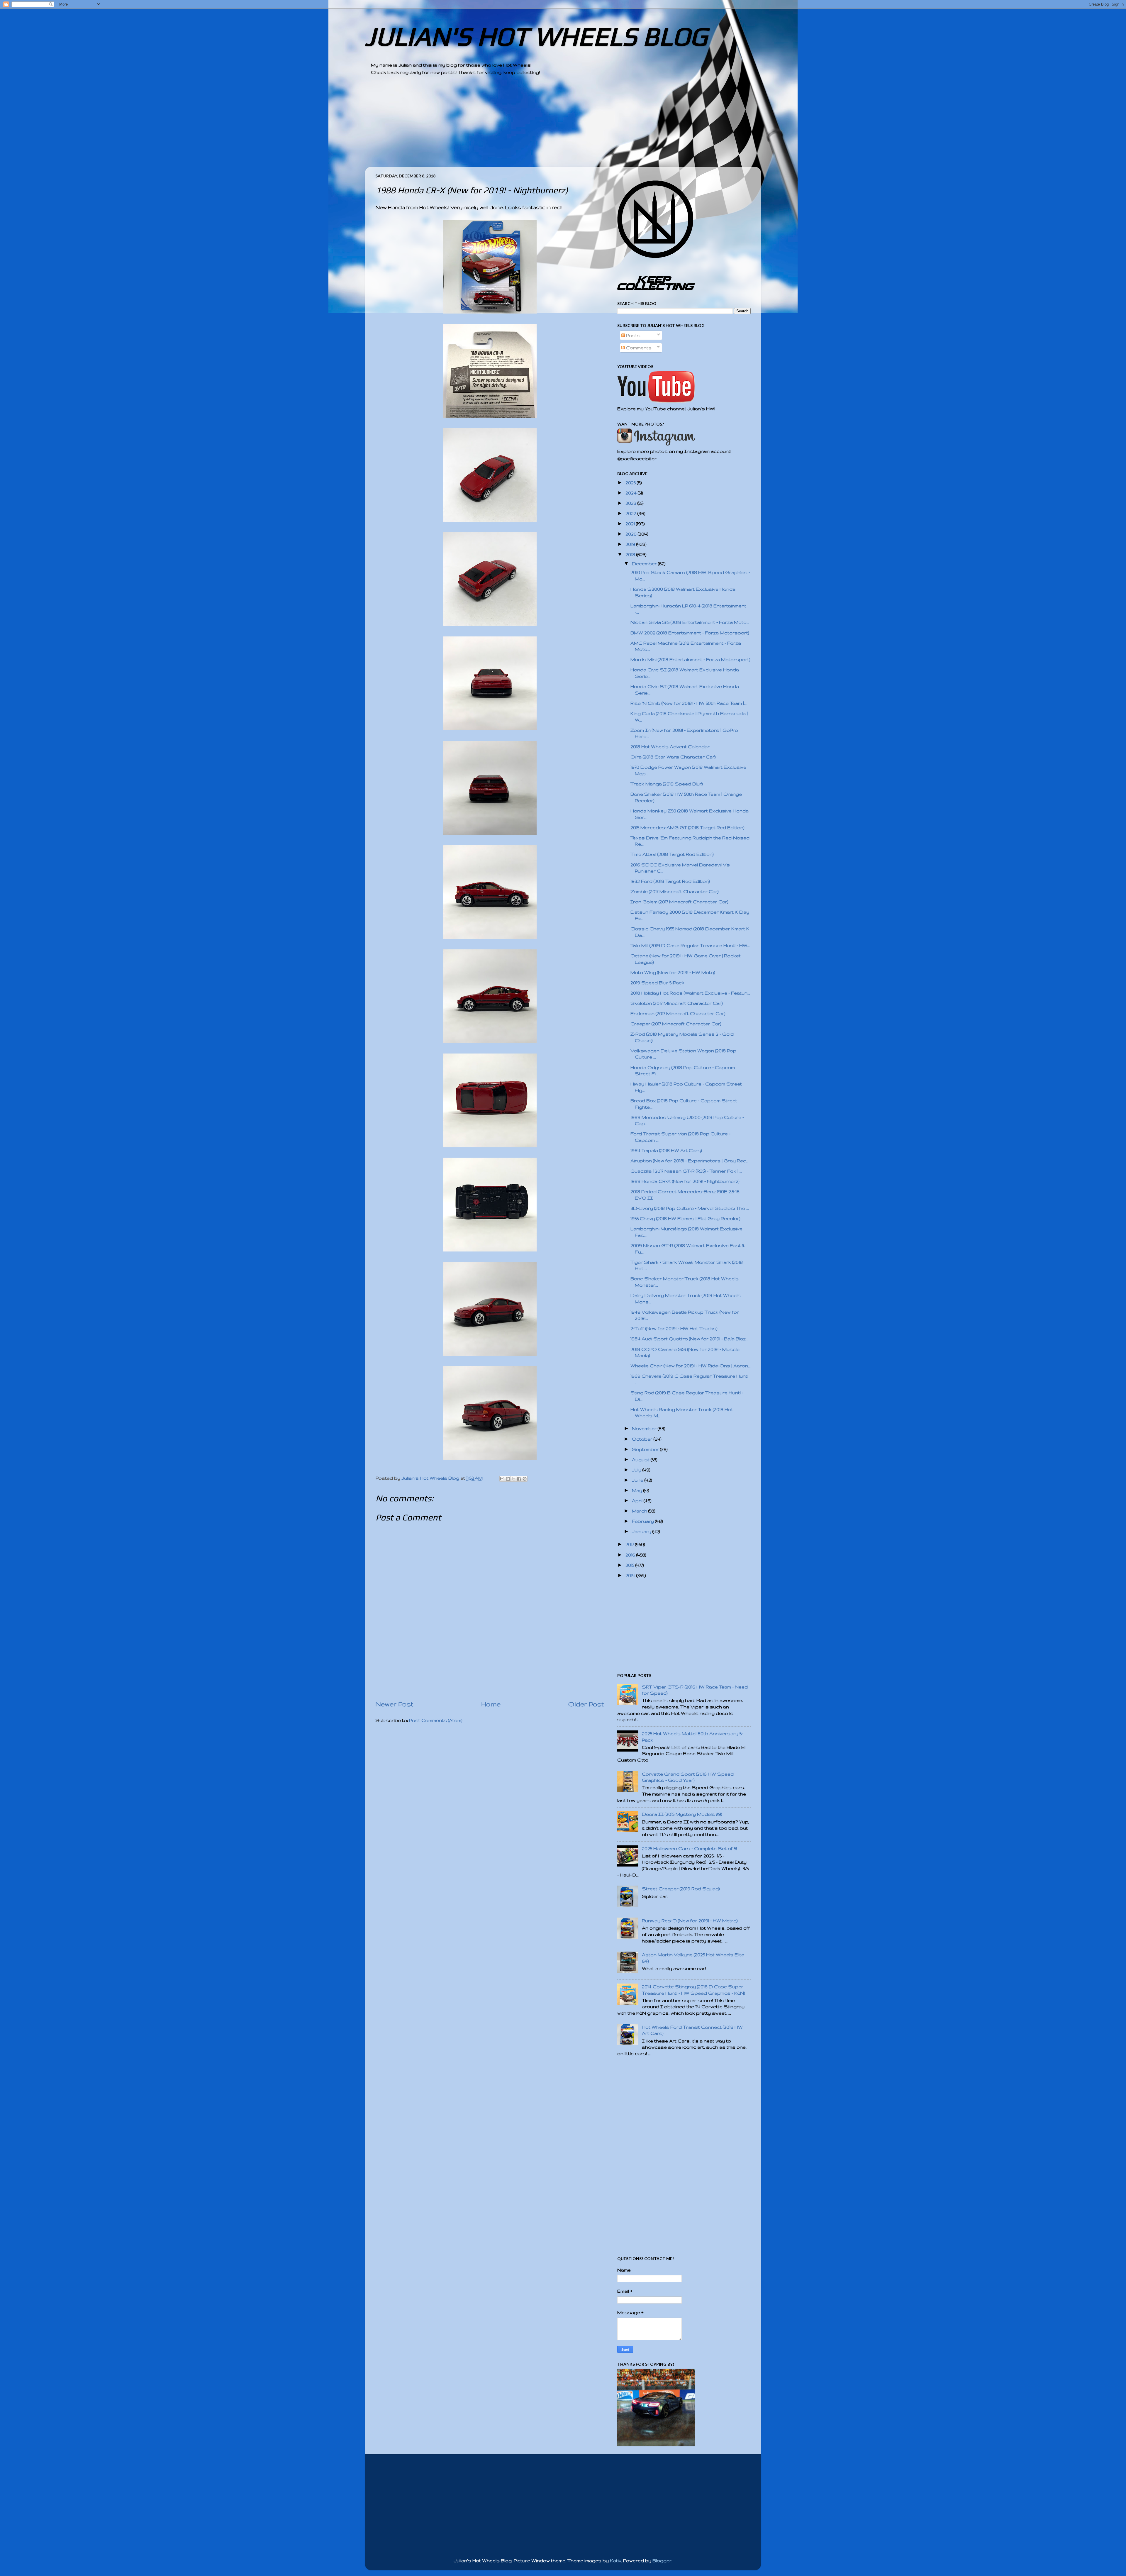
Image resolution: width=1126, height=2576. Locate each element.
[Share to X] (513, 1479)
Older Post (586, 1704)
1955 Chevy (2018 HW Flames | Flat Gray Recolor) (685, 1218)
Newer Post (394, 1704)
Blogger (662, 2561)
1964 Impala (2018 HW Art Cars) (666, 1150)
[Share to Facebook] (519, 1479)
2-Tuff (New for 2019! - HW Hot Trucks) (674, 1328)
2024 (632, 493)
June (638, 1480)
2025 (631, 483)
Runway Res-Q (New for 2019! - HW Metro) (690, 1921)
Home (491, 1704)
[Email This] (502, 1479)
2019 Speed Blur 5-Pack (657, 983)
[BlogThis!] (508, 1479)
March (640, 1511)
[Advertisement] (547, 126)
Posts (633, 335)
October (643, 1439)
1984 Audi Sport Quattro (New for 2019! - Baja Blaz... (689, 1339)
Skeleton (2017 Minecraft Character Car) (677, 1003)
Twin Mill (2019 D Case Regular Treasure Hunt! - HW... (690, 945)
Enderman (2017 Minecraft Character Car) (678, 1013)
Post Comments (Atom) (436, 1720)
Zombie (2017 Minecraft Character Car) (675, 891)
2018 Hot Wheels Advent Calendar (670, 747)
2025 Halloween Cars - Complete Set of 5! (689, 1848)
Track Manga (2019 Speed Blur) (667, 784)
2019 (631, 544)
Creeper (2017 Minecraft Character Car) (676, 1024)
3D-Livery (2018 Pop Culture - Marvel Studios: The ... (690, 1208)
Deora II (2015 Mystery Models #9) (682, 1814)
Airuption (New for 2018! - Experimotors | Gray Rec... (690, 1161)
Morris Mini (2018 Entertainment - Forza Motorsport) (690, 659)
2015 (630, 1565)
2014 (631, 1575)
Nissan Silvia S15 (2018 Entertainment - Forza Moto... (690, 622)
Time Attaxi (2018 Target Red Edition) (672, 854)
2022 (631, 513)
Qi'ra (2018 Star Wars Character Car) (673, 757)
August (641, 1460)
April (638, 1501)
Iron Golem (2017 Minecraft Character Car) (679, 902)
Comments (638, 348)
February (643, 1521)
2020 (632, 534)
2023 (631, 503)
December (645, 564)
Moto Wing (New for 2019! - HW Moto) (673, 972)
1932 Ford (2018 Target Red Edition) (670, 881)
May (638, 1490)
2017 (630, 1544)
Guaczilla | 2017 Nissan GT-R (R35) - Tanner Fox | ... (686, 1171)
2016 (631, 1555)
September (646, 1449)
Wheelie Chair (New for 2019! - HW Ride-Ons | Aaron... (691, 1366)
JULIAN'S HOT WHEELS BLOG (536, 36)
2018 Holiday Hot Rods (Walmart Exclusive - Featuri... (690, 993)
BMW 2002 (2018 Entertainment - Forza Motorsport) (690, 633)
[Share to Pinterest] (525, 1479)
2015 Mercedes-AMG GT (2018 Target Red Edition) (687, 828)
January (642, 1531)
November (645, 1428)
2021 (631, 524)
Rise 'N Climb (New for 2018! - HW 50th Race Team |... (689, 703)
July (637, 1470)
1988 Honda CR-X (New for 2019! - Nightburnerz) (685, 1181)
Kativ (615, 2561)
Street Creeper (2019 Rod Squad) (681, 1889)
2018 (631, 554)
